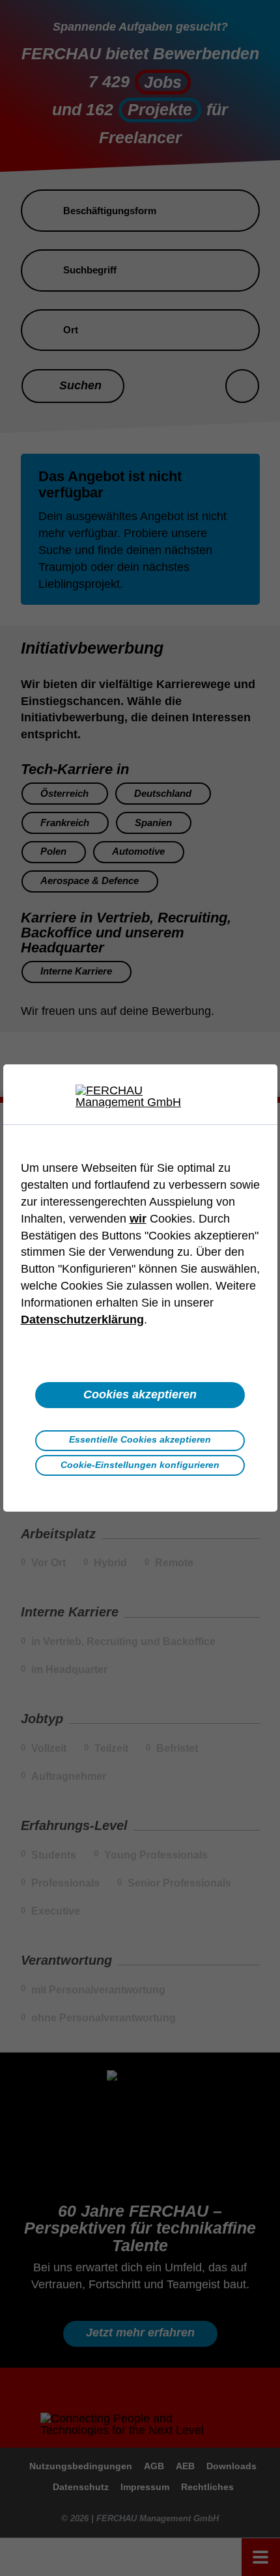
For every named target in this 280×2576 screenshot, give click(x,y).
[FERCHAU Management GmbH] (140, 1096)
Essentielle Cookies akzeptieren (140, 1439)
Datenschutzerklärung (82, 1320)
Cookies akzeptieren (140, 1394)
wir (138, 1219)
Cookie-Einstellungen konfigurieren (140, 1465)
